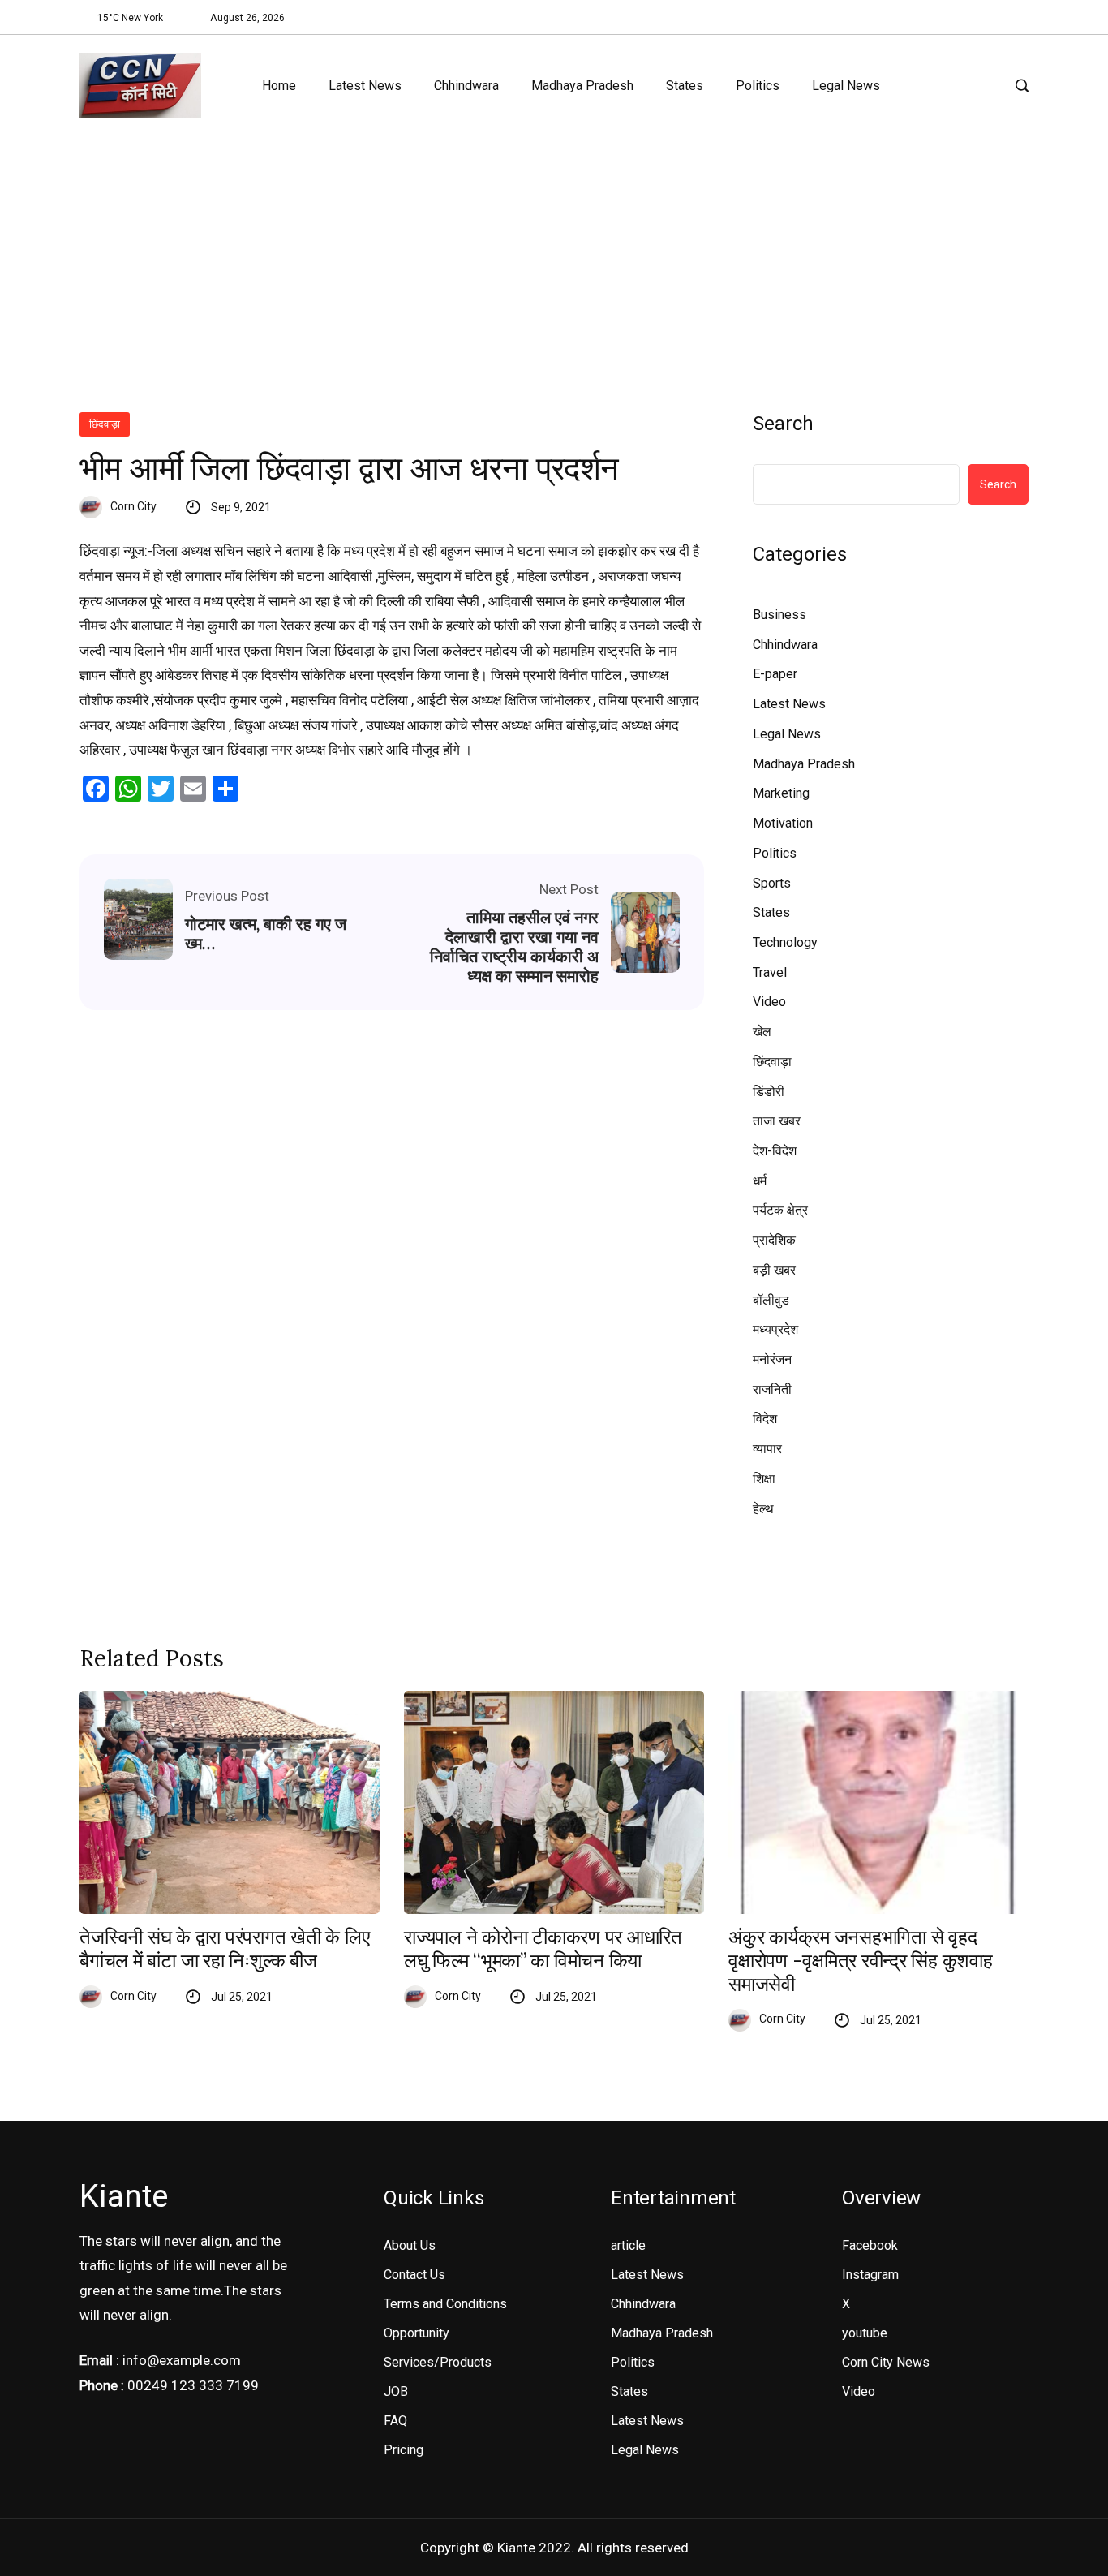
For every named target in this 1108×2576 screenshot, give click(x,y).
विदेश (765, 1419)
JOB (396, 2391)
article (628, 2245)
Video (769, 1002)
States (685, 86)
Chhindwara (466, 86)
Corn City (133, 506)
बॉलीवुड (771, 1300)
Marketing (781, 793)
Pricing (404, 2450)
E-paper (775, 674)
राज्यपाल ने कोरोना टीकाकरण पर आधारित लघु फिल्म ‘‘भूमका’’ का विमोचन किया (543, 1950)
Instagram (870, 2275)
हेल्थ (763, 1509)
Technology (785, 942)
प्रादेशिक (774, 1240)
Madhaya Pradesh (582, 86)
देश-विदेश (775, 1151)
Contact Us (414, 2275)
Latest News (365, 86)
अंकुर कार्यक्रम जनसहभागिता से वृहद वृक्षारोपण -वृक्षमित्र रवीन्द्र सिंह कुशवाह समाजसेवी (861, 1961)
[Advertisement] (554, 258)
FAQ (395, 2421)
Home (279, 86)
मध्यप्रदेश (775, 1329)
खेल (762, 1032)
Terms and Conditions (445, 2304)
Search (783, 424)
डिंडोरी (769, 1092)
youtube (865, 2333)
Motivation (783, 823)
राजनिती (772, 1389)
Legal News (846, 86)
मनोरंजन (772, 1359)
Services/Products (438, 2362)
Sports (772, 883)
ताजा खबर (777, 1121)
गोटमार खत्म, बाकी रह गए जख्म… (266, 934)
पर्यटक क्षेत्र (780, 1210)
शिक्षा (764, 1479)
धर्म (760, 1181)
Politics (758, 86)
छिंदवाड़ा (105, 424)
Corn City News (886, 2362)
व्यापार (767, 1449)
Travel (770, 972)
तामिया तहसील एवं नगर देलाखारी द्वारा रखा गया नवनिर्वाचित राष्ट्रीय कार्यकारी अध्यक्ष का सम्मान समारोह (514, 947)
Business (779, 615)
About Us (410, 2245)
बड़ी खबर (774, 1270)
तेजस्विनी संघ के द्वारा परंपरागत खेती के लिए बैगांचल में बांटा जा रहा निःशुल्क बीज (225, 1950)
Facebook (870, 2245)
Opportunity (417, 2333)
